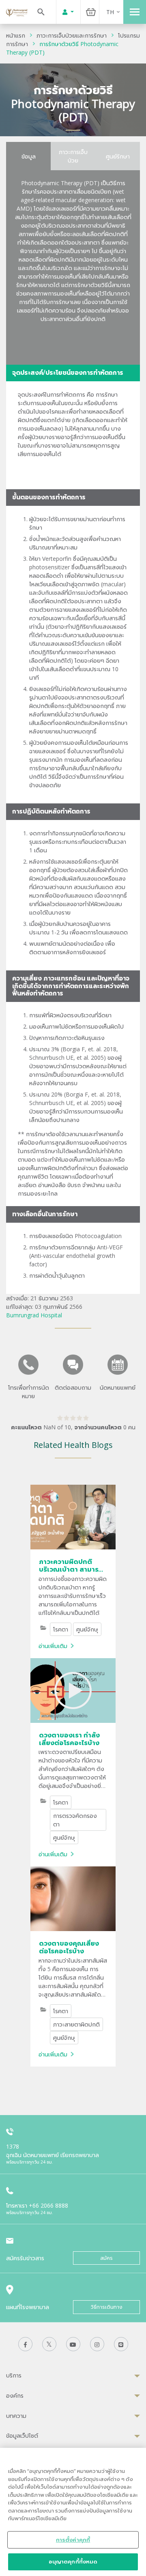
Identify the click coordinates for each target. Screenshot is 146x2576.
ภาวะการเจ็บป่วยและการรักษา (72, 35)
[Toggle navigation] (135, 12)
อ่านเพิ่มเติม (53, 1646)
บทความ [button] (16, 2416)
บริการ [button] (14, 2375)
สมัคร (106, 2258)
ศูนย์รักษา (118, 156)
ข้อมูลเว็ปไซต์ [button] (22, 2435)
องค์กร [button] (15, 2395)
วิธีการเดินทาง (107, 2307)
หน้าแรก (16, 35)
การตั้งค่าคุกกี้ (73, 2540)
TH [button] (110, 12)
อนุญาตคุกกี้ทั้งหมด (73, 2561)
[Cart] (91, 12)
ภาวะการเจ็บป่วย (73, 156)
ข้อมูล (29, 156)
